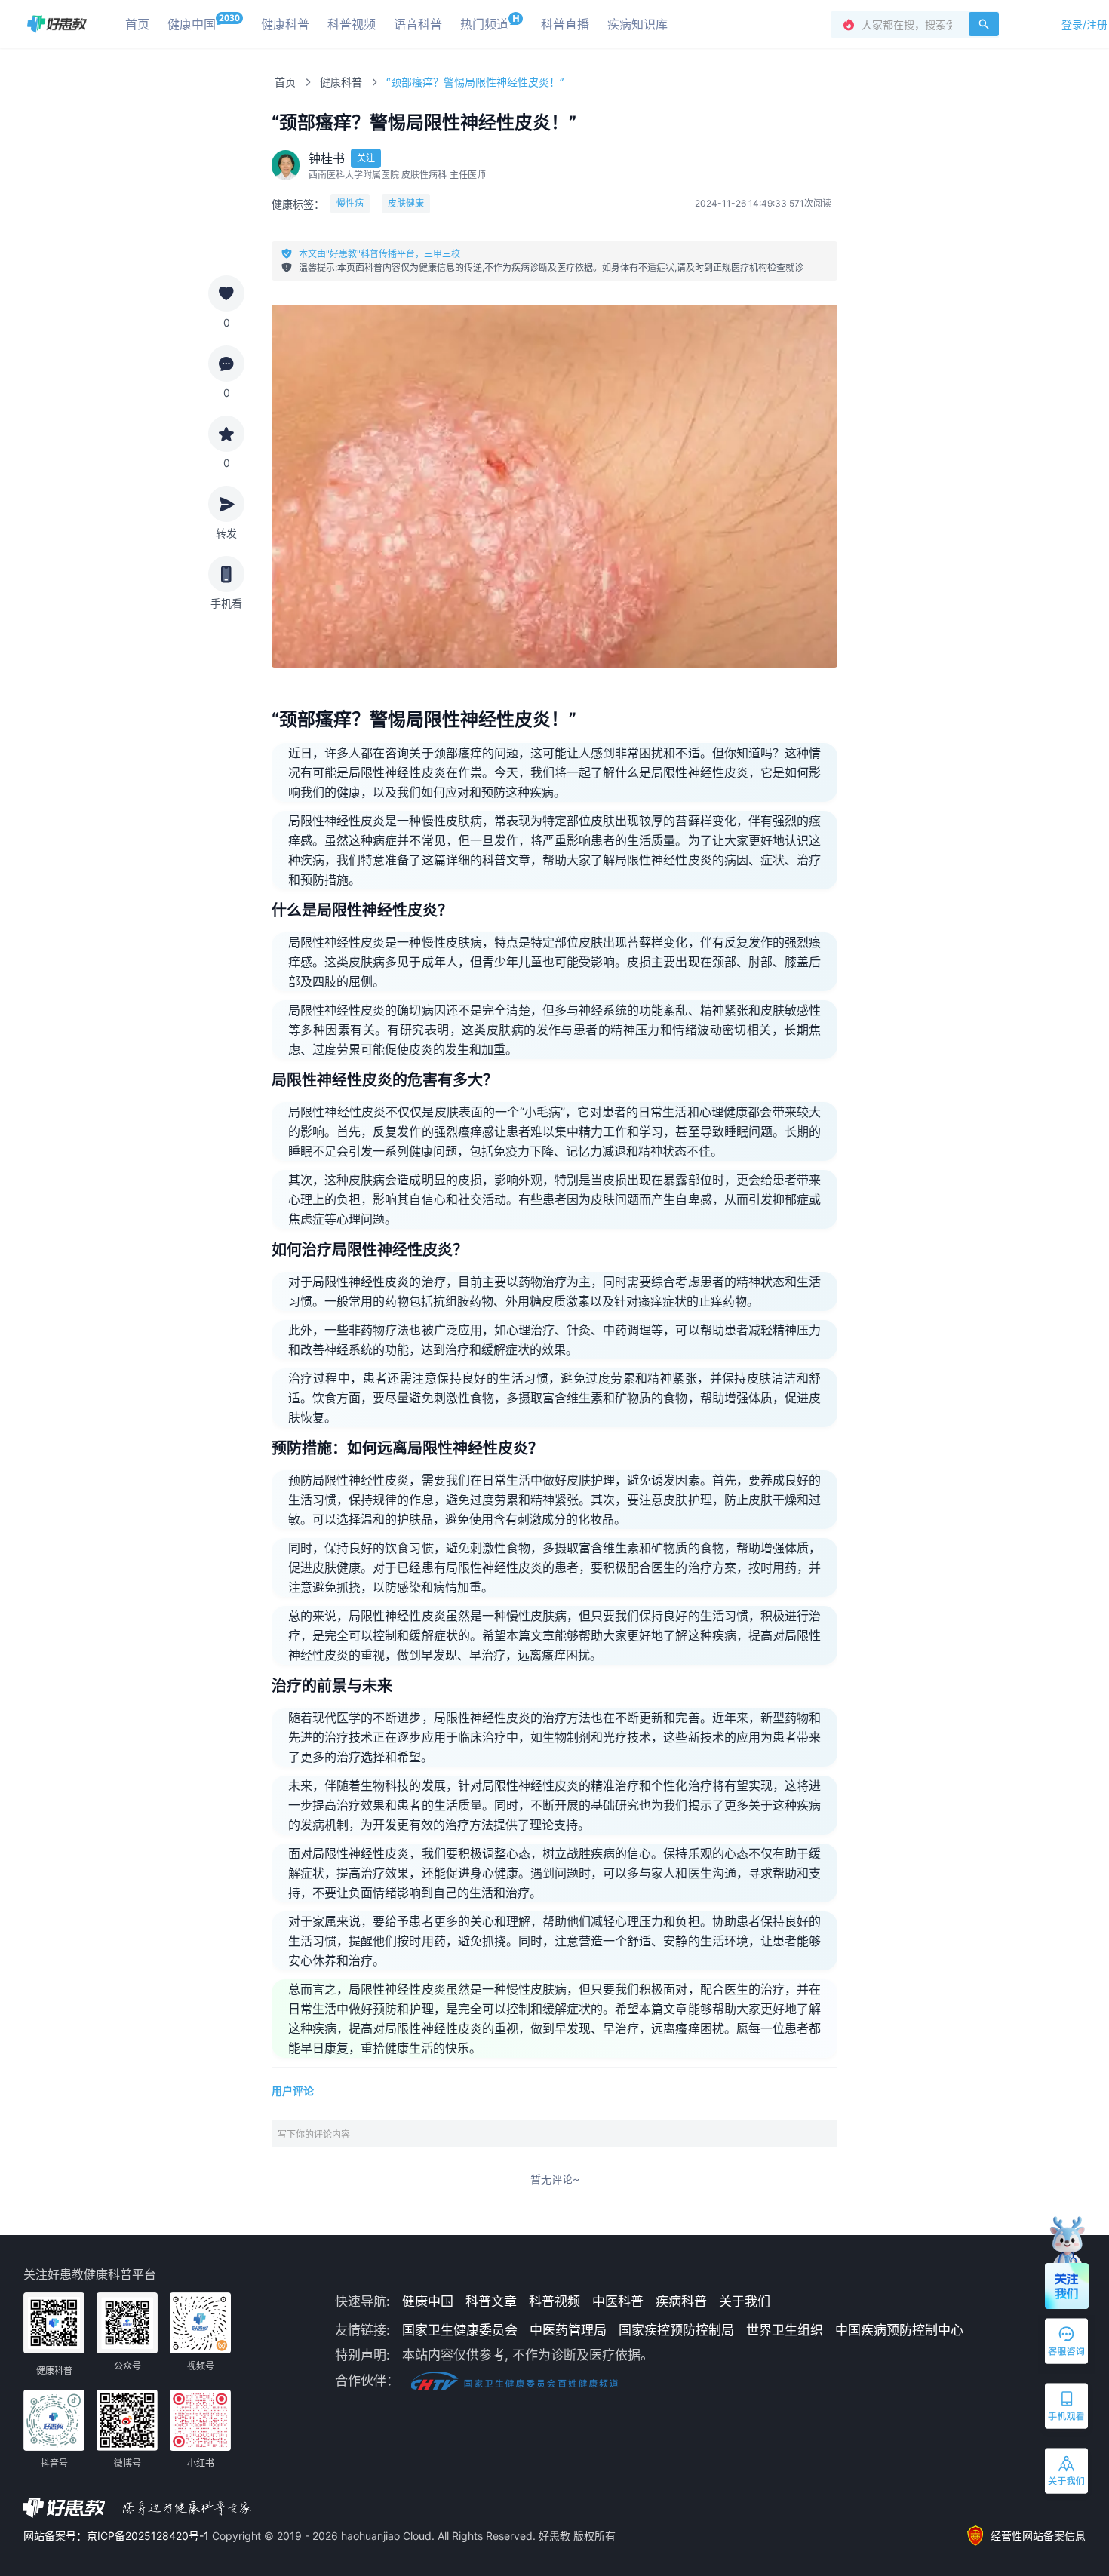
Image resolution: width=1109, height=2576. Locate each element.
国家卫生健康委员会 (460, 2330)
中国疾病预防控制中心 (899, 2330)
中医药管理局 (568, 2330)
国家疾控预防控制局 (676, 2330)
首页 (285, 82)
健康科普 (341, 82)
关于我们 (745, 2301)
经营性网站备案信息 (1038, 2536)
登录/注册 (1084, 25)
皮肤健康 (406, 203)
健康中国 (428, 2301)
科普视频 (554, 2301)
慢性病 (350, 203)
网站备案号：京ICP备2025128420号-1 (118, 2536)
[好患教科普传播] (57, 24)
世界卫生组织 (785, 2330)
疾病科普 (681, 2301)
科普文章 (491, 2301)
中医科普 (618, 2301)
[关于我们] (1068, 2474)
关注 (366, 158)
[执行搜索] (984, 24)
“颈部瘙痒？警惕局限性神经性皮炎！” (475, 82)
